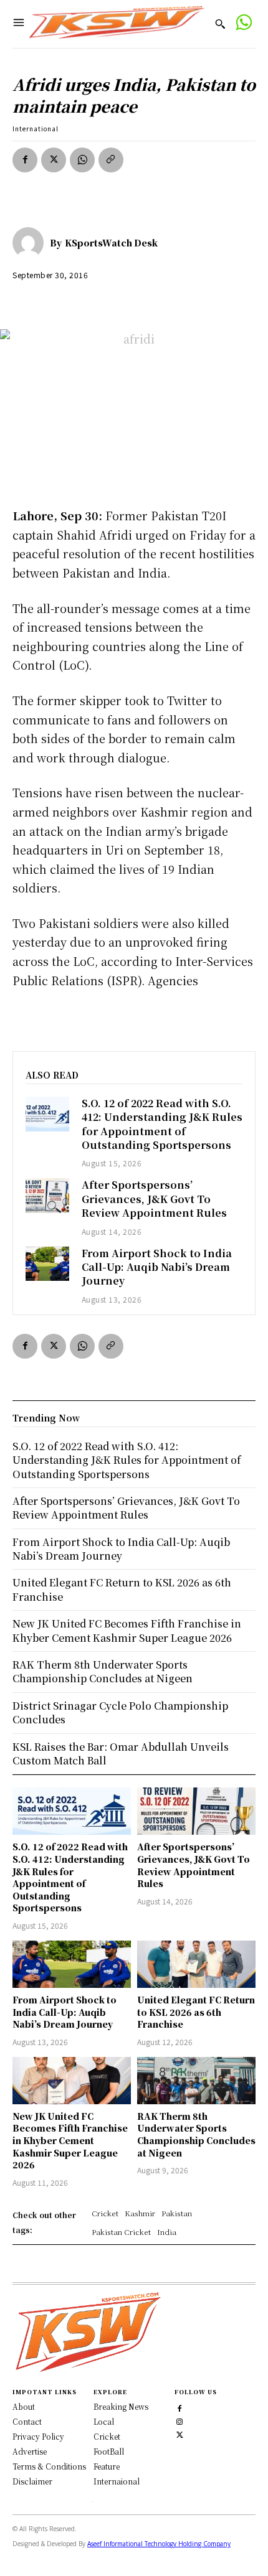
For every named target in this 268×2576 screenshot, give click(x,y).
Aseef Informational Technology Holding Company (159, 2544)
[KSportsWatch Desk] (31, 243)
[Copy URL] (111, 160)
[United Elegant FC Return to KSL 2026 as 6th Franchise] (196, 1964)
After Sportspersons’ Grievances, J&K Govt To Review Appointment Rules (154, 1199)
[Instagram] (180, 2420)
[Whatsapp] (243, 24)
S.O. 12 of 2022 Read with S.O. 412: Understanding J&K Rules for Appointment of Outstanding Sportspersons (162, 1124)
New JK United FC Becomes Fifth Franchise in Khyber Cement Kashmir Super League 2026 (70, 2140)
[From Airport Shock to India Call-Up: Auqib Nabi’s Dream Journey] (47, 1264)
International (36, 129)
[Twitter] (180, 2433)
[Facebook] (25, 160)
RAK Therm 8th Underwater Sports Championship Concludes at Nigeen (196, 2134)
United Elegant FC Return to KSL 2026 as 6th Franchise (196, 2012)
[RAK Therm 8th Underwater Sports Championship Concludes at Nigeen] (196, 2081)
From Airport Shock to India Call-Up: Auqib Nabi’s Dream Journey (157, 1267)
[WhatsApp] (82, 160)
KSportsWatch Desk (111, 243)
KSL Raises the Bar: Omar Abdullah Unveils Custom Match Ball (121, 1754)
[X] (54, 160)
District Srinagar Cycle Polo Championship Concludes (120, 1712)
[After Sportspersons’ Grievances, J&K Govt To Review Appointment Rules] (47, 1196)
